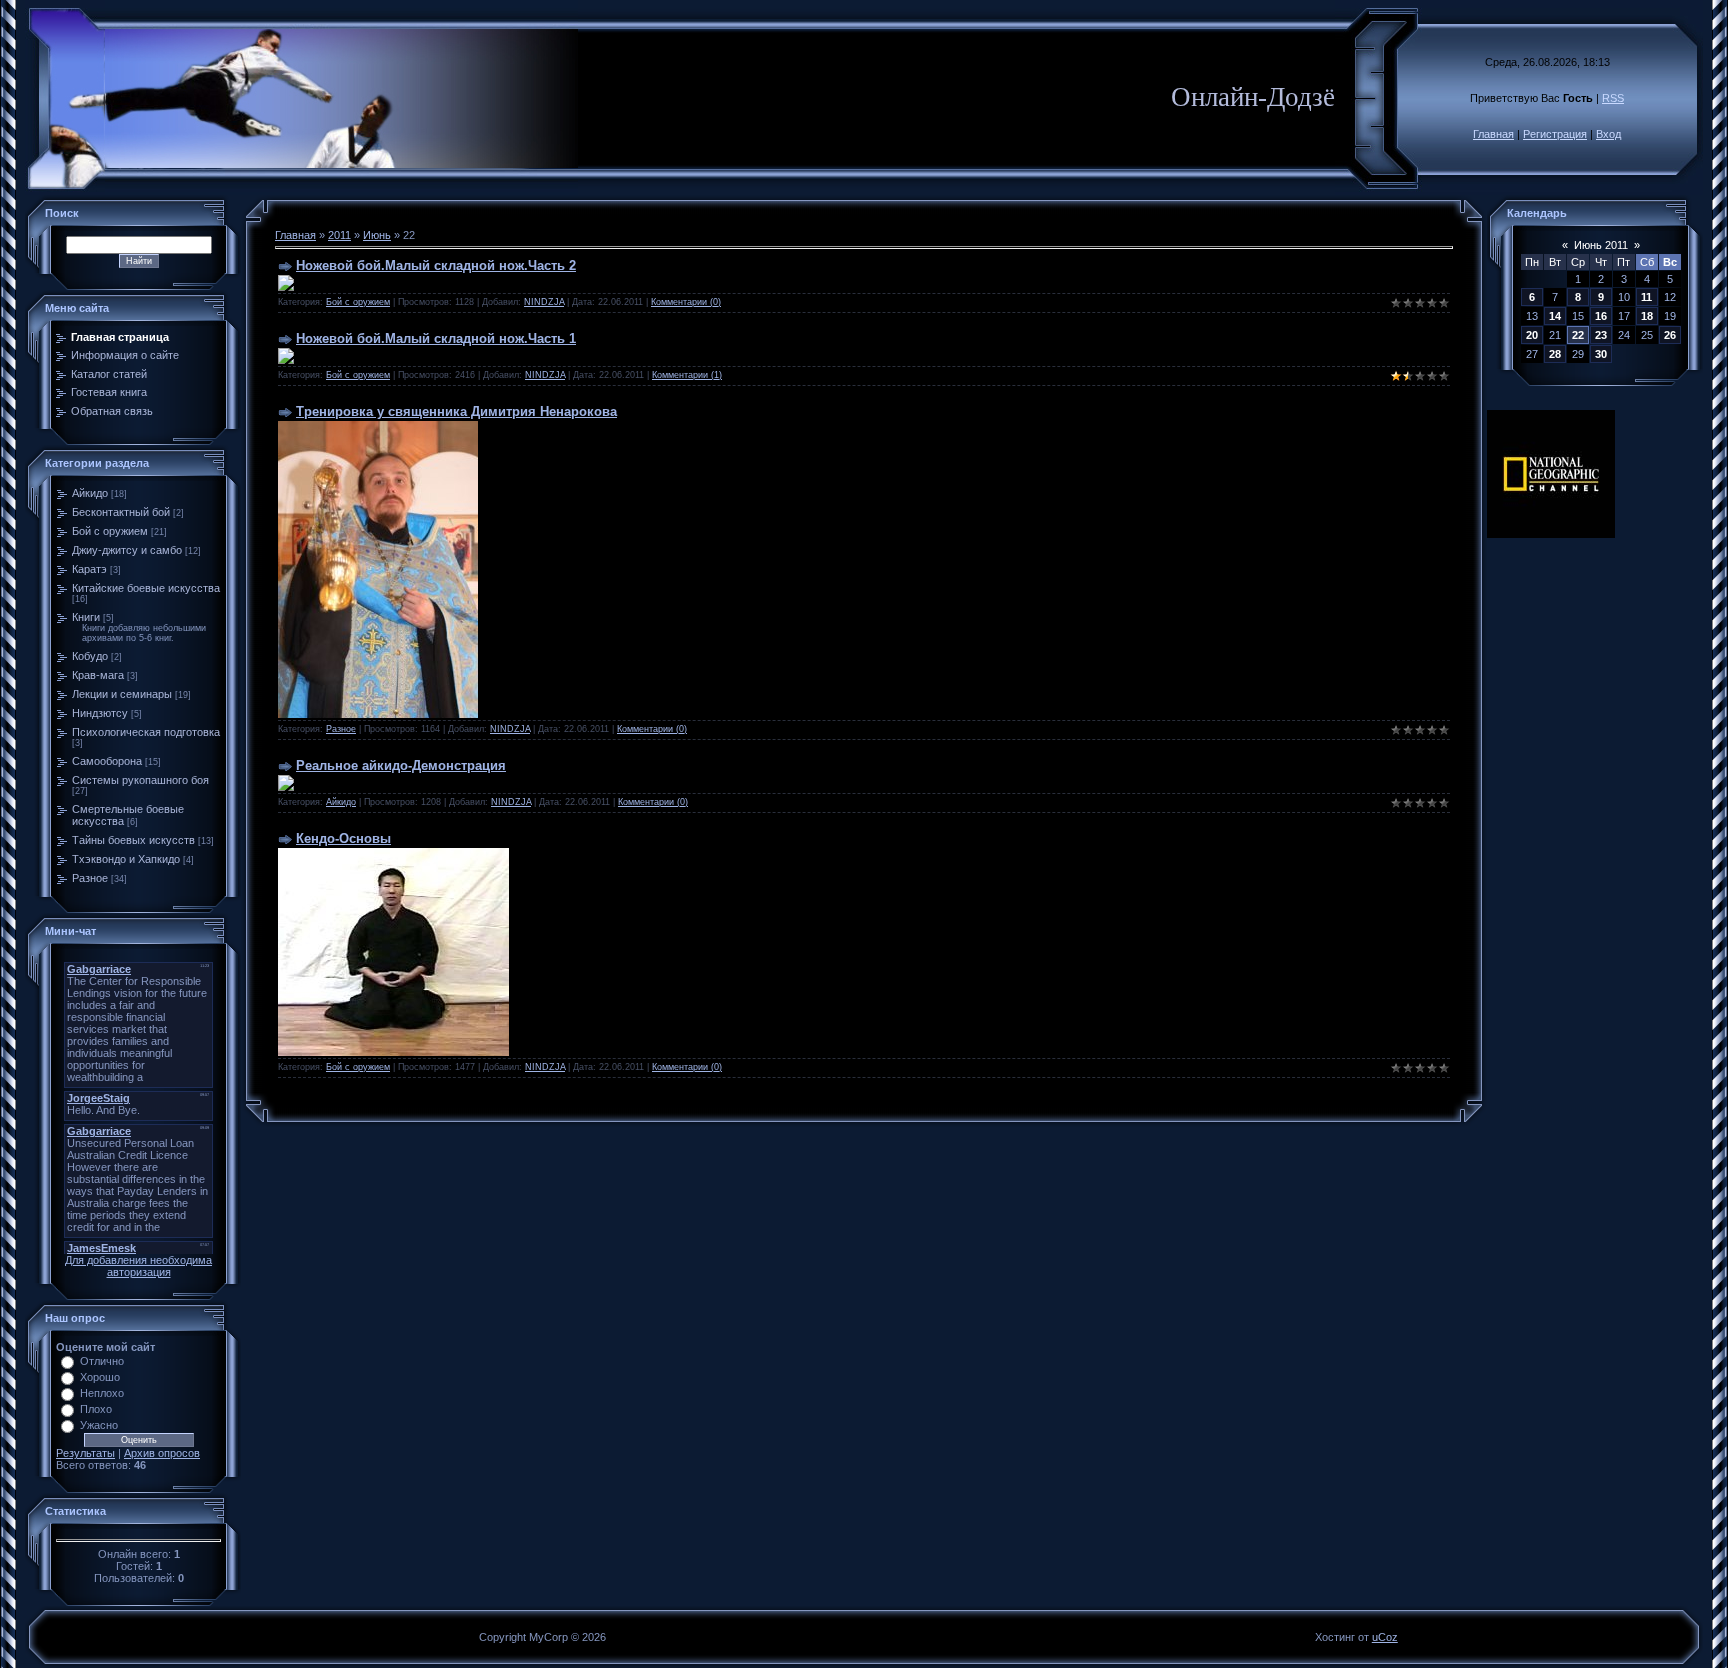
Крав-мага (98, 675)
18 (1647, 316)
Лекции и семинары (122, 694)
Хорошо (100, 1377)
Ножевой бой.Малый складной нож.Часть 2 (436, 265)
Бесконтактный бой (121, 512)
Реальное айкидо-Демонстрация (401, 765)
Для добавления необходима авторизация (138, 1266)
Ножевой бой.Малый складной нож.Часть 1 (436, 338)
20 (1532, 335)
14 (1555, 316)
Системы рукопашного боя (140, 780)
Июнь (377, 235)
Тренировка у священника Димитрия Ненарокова (456, 411)
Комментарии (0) (686, 302)
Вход (1608, 134)
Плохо (96, 1409)
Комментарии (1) (687, 375)
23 (1601, 335)
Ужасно (99, 1425)
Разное (90, 878)
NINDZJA (544, 302)
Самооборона (107, 761)
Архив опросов (162, 1453)
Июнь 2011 (1601, 245)
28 (1555, 354)
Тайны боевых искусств (133, 840)
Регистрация (1555, 134)
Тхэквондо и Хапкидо (126, 859)
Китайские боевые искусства (146, 588)
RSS (1613, 98)
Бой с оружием (110, 531)
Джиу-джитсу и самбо (127, 550)
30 (1601, 354)
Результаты (85, 1453)
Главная (1493, 134)
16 (1601, 316)
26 (1670, 335)
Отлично (102, 1361)
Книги (86, 617)
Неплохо (102, 1393)
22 (1578, 335)
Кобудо (90, 656)
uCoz (1385, 1637)
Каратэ (89, 569)
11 (1646, 297)
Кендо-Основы (343, 838)
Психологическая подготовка (146, 732)
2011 (339, 235)
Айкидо (90, 493)
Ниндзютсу (100, 713)
